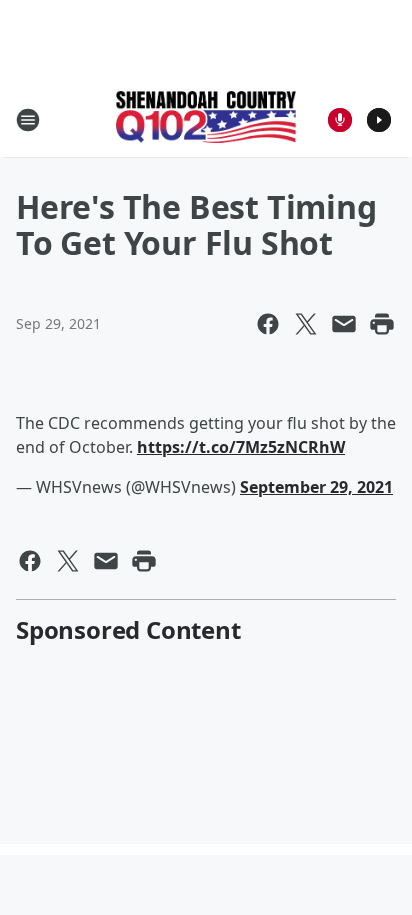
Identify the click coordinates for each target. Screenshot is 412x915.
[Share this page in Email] (344, 324)
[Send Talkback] (340, 120)
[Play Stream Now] (379, 120)
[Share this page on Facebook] (268, 324)
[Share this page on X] (306, 324)
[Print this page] (382, 324)
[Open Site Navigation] (28, 120)
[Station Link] (206, 119)
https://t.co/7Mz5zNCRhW (241, 447)
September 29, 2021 (316, 487)
